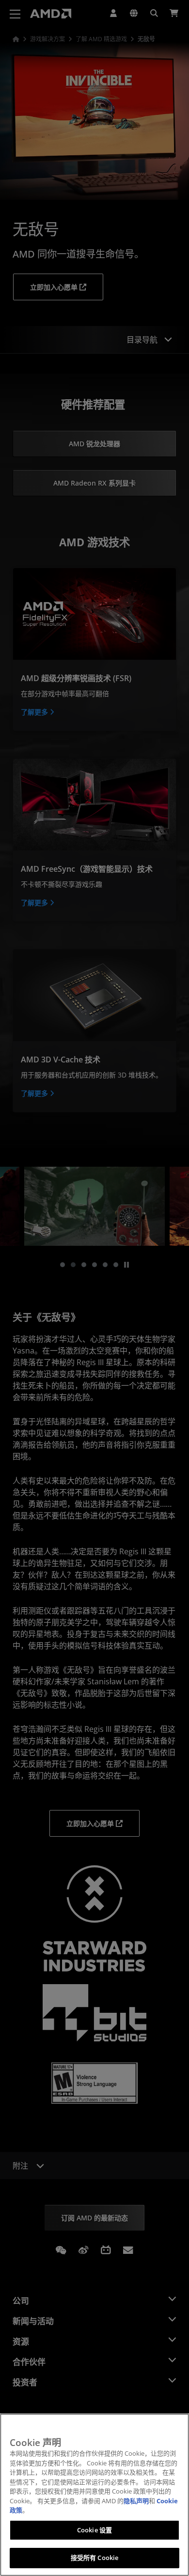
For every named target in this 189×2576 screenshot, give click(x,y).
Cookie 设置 (94, 2530)
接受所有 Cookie (94, 2558)
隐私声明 (136, 2501)
